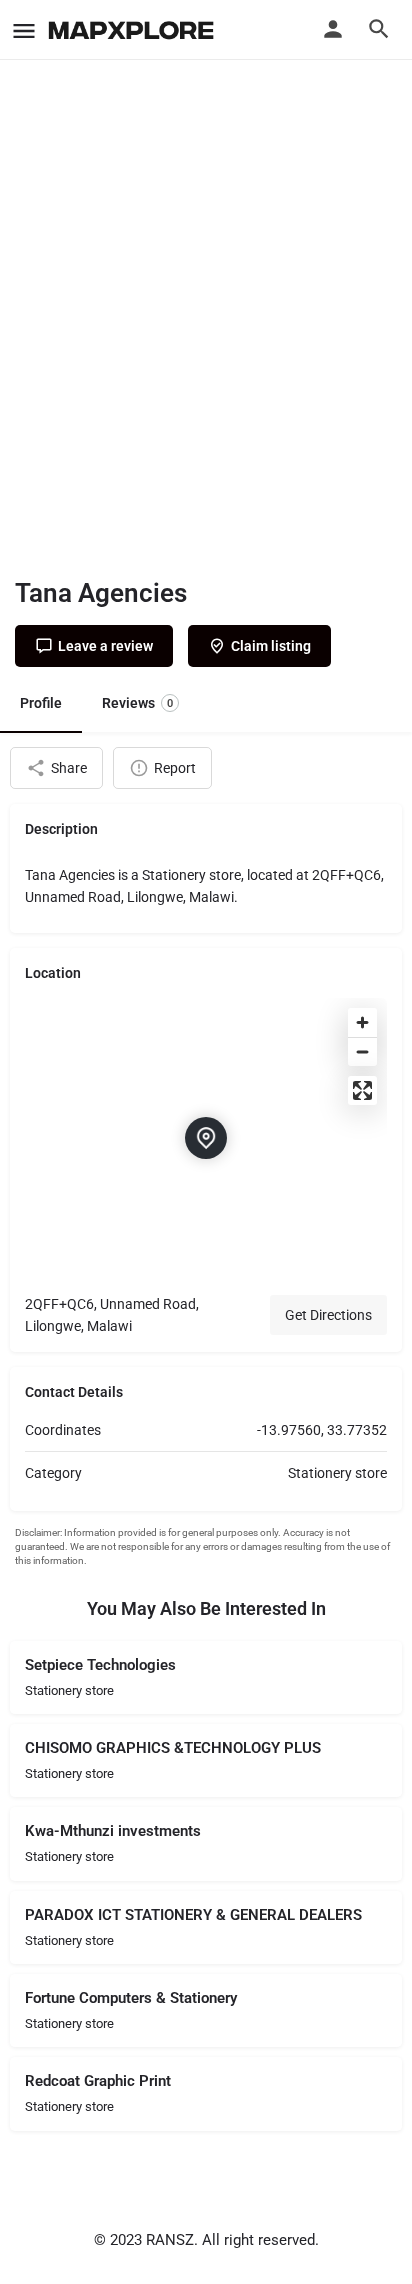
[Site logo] (133, 30)
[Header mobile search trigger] (379, 29)
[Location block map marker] (206, 1138)
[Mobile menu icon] (24, 30)
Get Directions (328, 1315)
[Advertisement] (206, 336)
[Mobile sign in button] (333, 29)
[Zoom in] (362, 1022)
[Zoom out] (362, 1051)
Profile (41, 703)
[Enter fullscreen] (362, 1090)
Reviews (137, 703)
